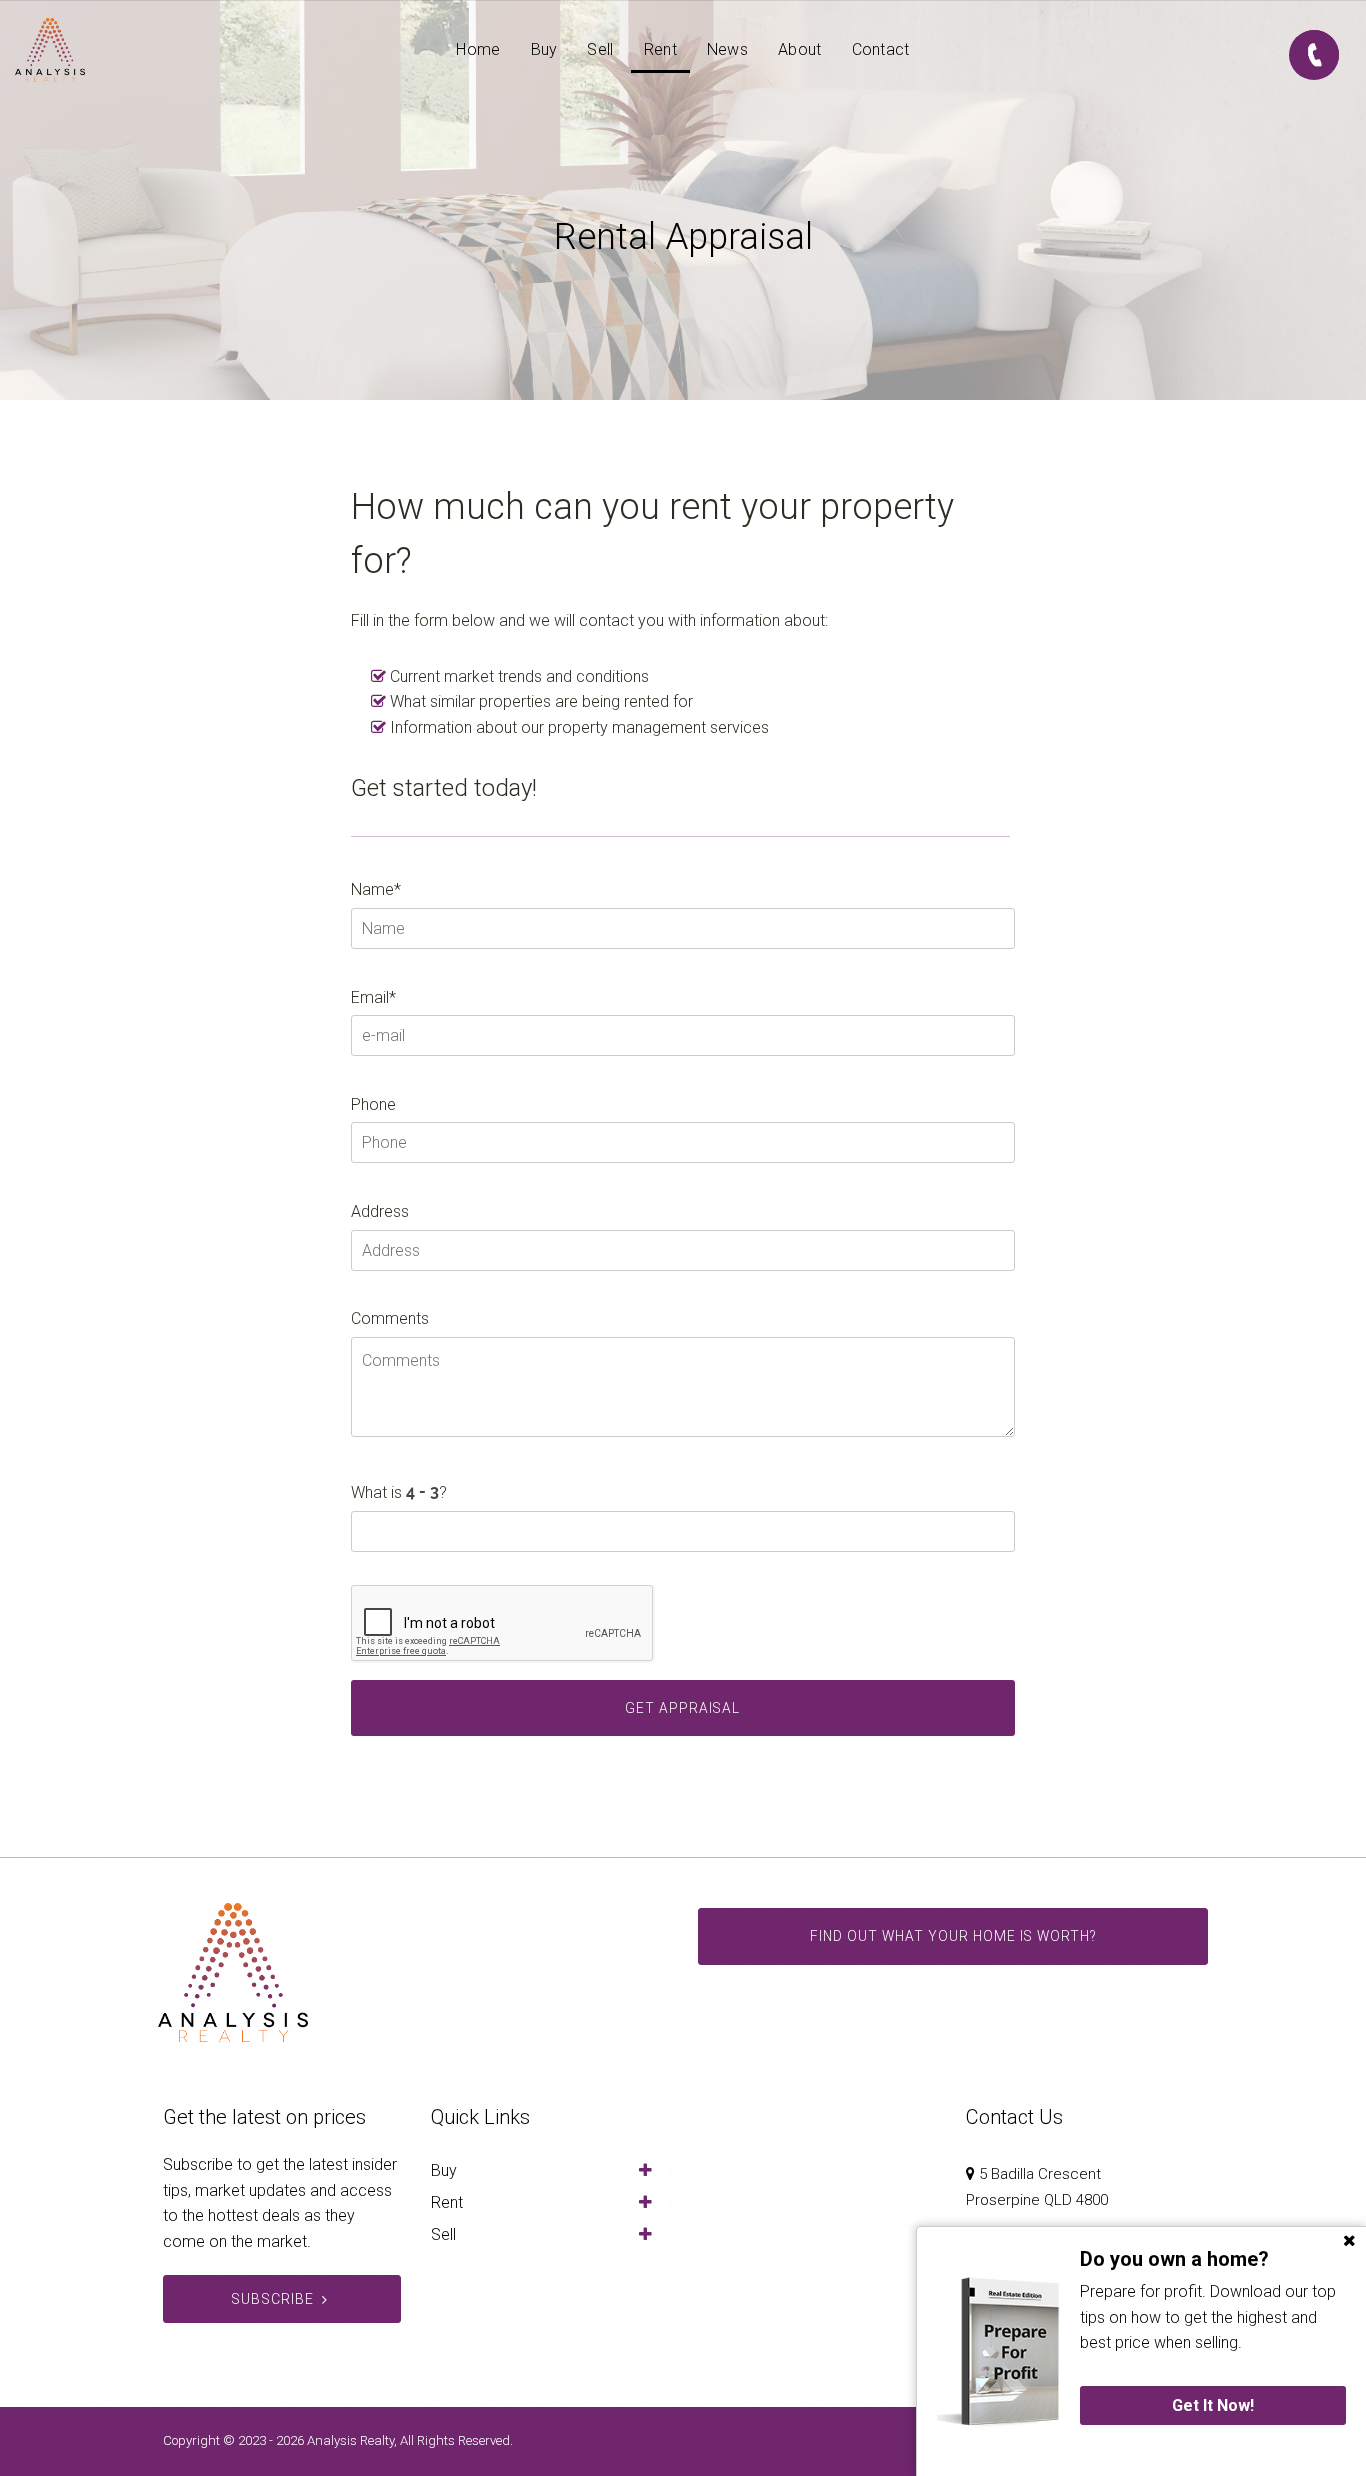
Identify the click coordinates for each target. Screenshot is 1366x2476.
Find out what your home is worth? (953, 1936)
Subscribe (272, 2299)
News (727, 49)
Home (478, 49)
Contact (881, 49)
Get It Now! (1213, 2405)
